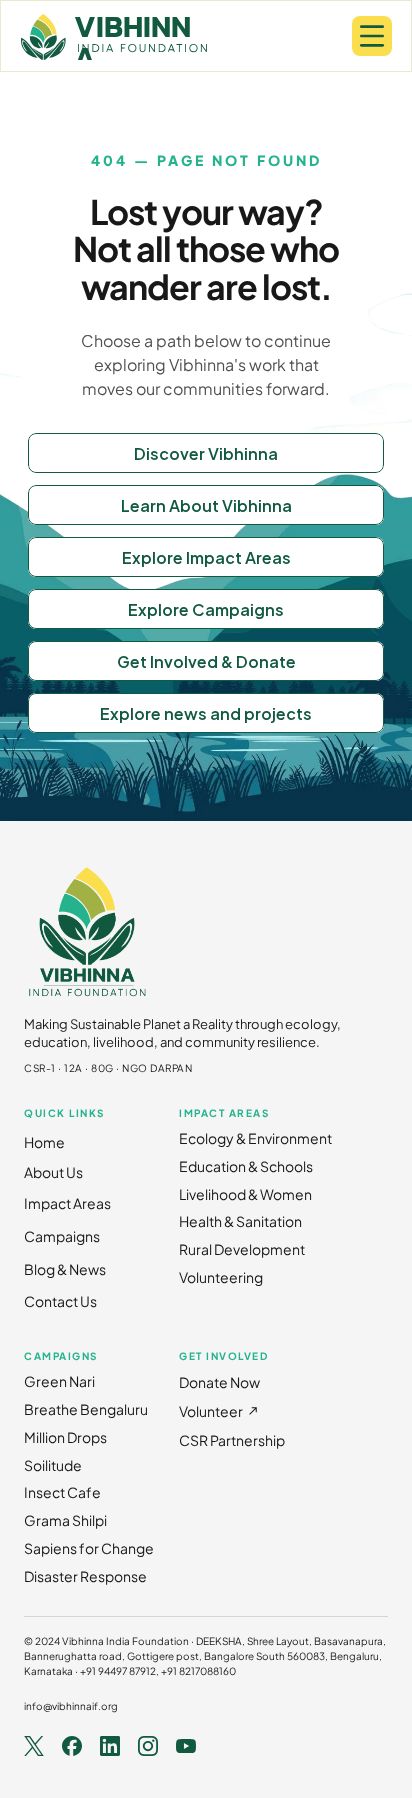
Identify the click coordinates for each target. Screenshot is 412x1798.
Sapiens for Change (89, 1548)
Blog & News (65, 1269)
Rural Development (242, 1249)
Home (44, 1142)
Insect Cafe (62, 1492)
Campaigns (62, 1236)
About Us (53, 1172)
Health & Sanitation (240, 1221)
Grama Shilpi (65, 1520)
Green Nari (59, 1381)
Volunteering (221, 1277)
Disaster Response (85, 1576)
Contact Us (60, 1301)
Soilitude (53, 1465)
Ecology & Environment (255, 1138)
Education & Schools (246, 1166)
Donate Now (219, 1382)
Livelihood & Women (245, 1194)
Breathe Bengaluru (86, 1409)
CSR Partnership (232, 1440)
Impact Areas (67, 1203)
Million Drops (65, 1437)
